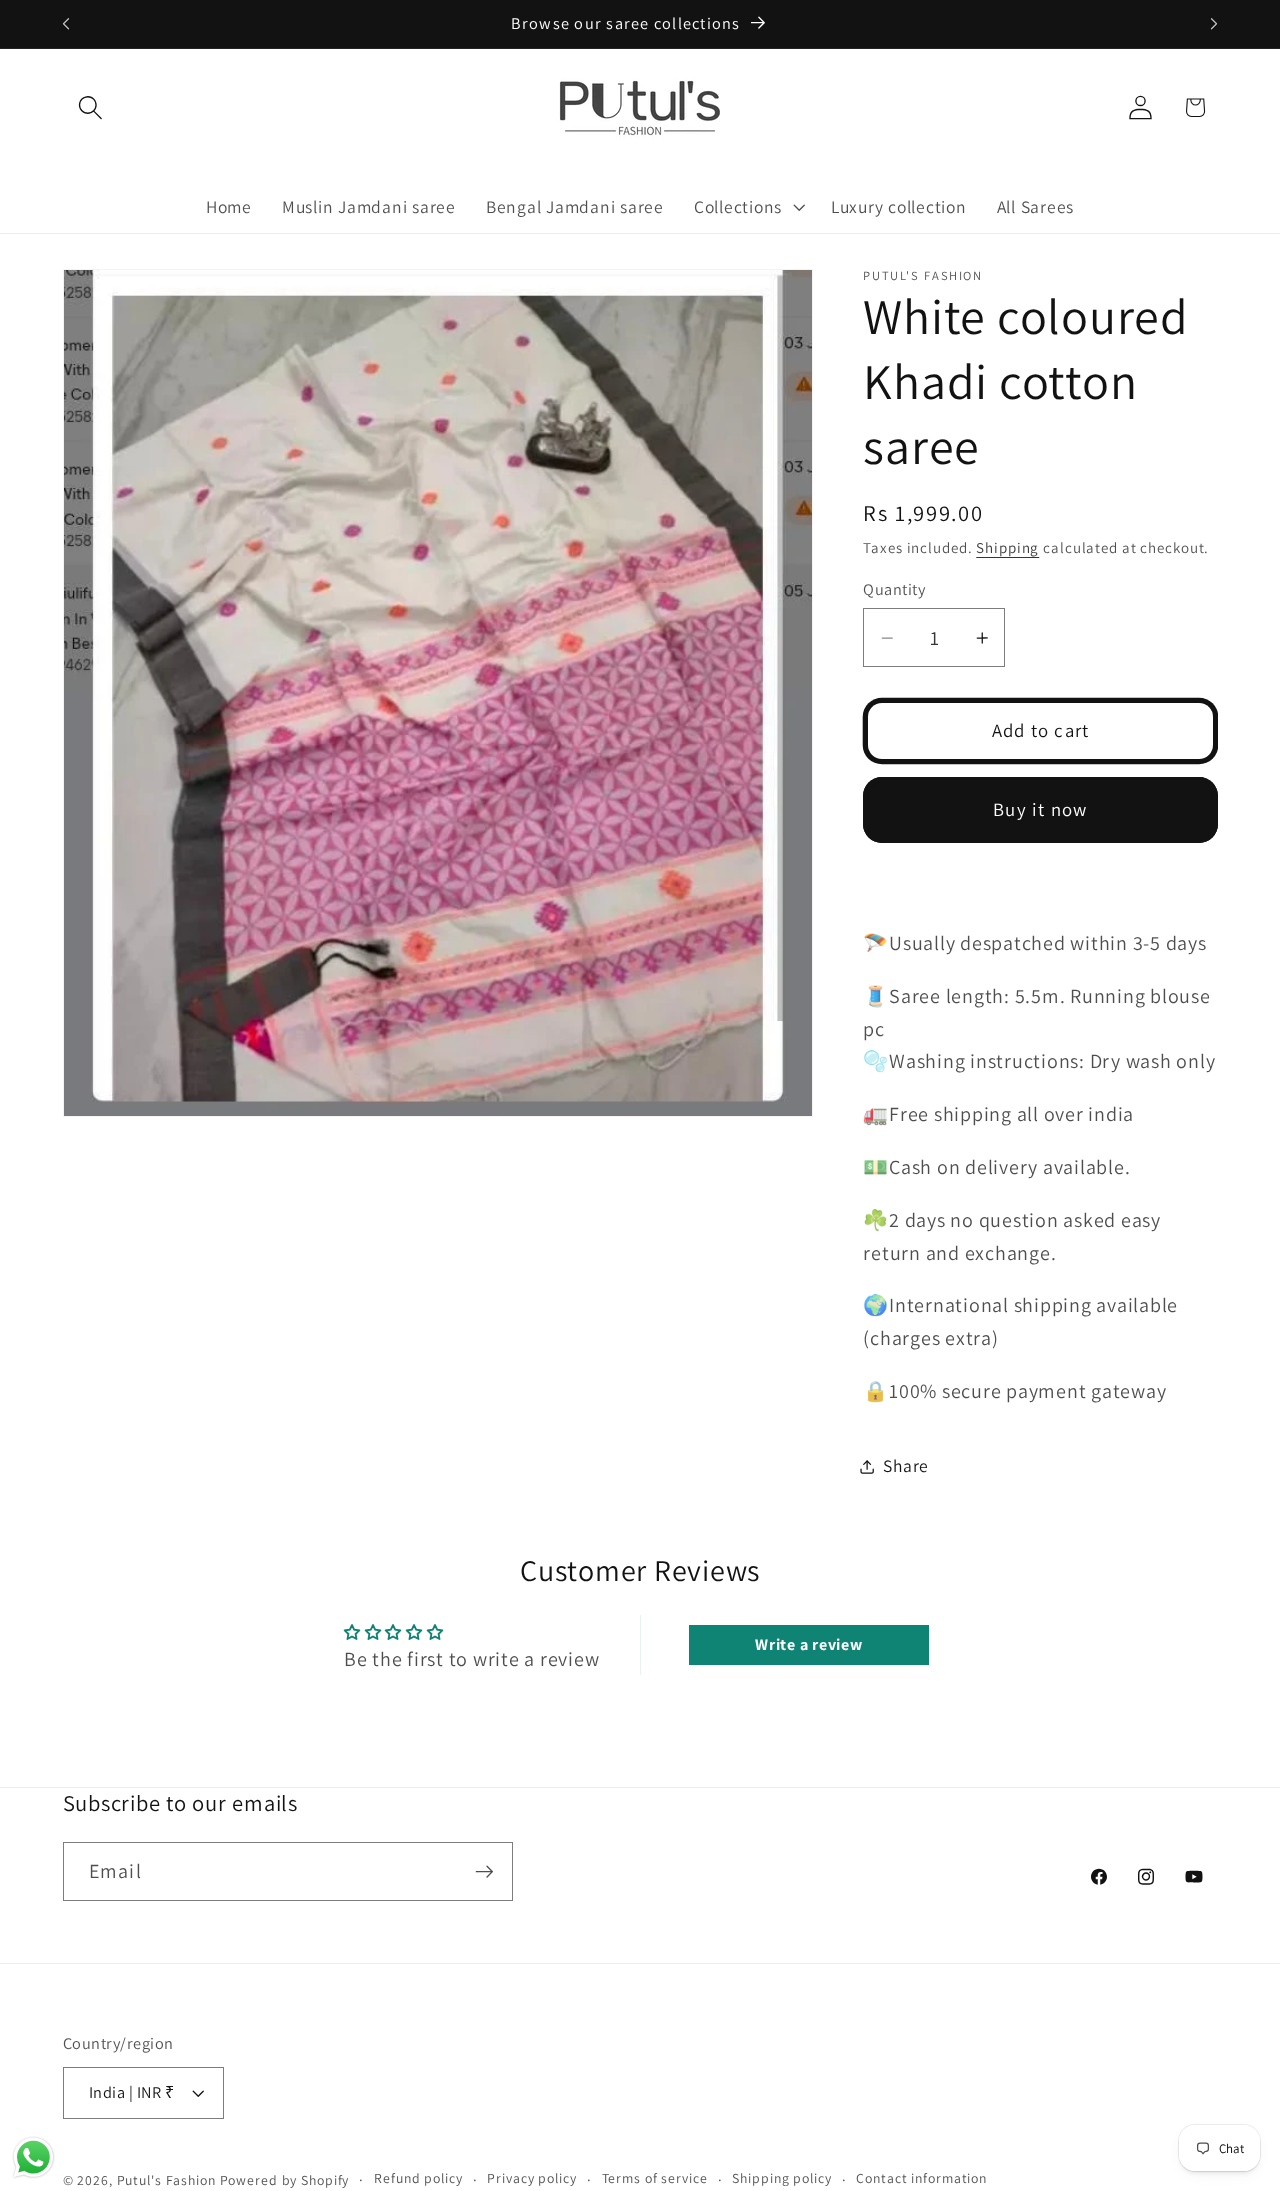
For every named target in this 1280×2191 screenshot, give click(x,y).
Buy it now (1040, 809)
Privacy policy (531, 2179)
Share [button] (906, 1465)
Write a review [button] (809, 1644)
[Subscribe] (484, 1871)
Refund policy (418, 2179)
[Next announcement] (1214, 24)
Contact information (921, 2179)
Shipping (1007, 547)
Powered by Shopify (285, 2180)
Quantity (894, 589)
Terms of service (655, 2179)
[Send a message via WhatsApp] (33, 2157)
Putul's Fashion (166, 2180)
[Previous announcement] (66, 24)
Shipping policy (781, 2179)
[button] (90, 107)
